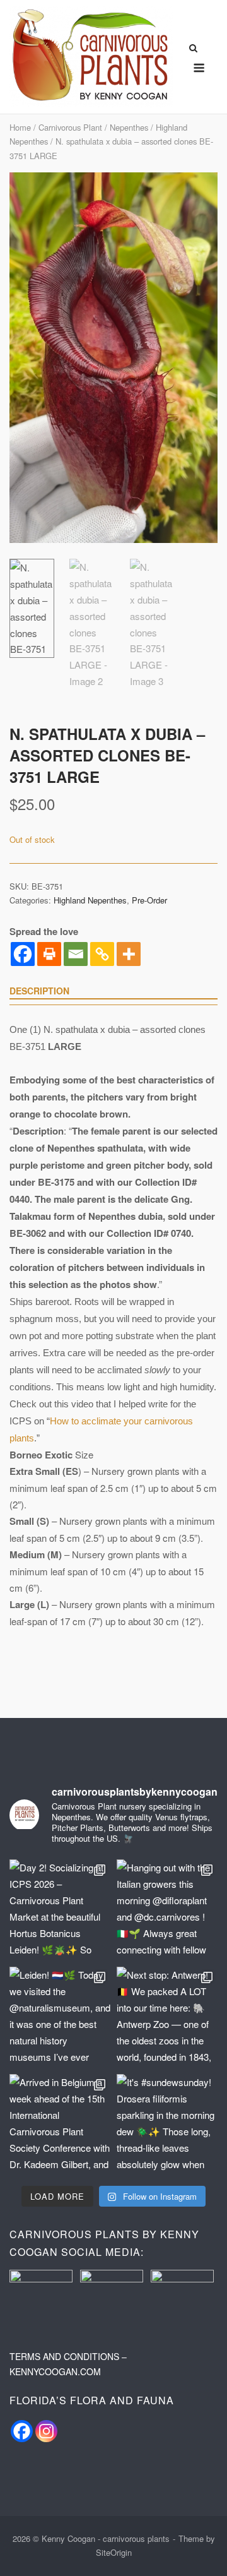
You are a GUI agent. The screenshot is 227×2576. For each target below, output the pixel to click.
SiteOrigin (114, 2552)
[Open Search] (193, 49)
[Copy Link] (102, 954)
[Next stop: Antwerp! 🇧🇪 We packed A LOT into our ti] (167, 2017)
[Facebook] (23, 954)
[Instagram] (46, 2431)
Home (20, 127)
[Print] (49, 954)
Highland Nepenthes (90, 900)
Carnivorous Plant (70, 127)
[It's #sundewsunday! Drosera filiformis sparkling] (167, 2125)
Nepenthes (129, 127)
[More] (129, 954)
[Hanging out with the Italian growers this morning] (167, 1910)
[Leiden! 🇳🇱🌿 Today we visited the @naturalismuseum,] (60, 2017)
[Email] (76, 954)
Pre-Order (149, 900)
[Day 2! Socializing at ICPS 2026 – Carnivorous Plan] (60, 1910)
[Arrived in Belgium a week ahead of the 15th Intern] (60, 2125)
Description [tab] (39, 991)
